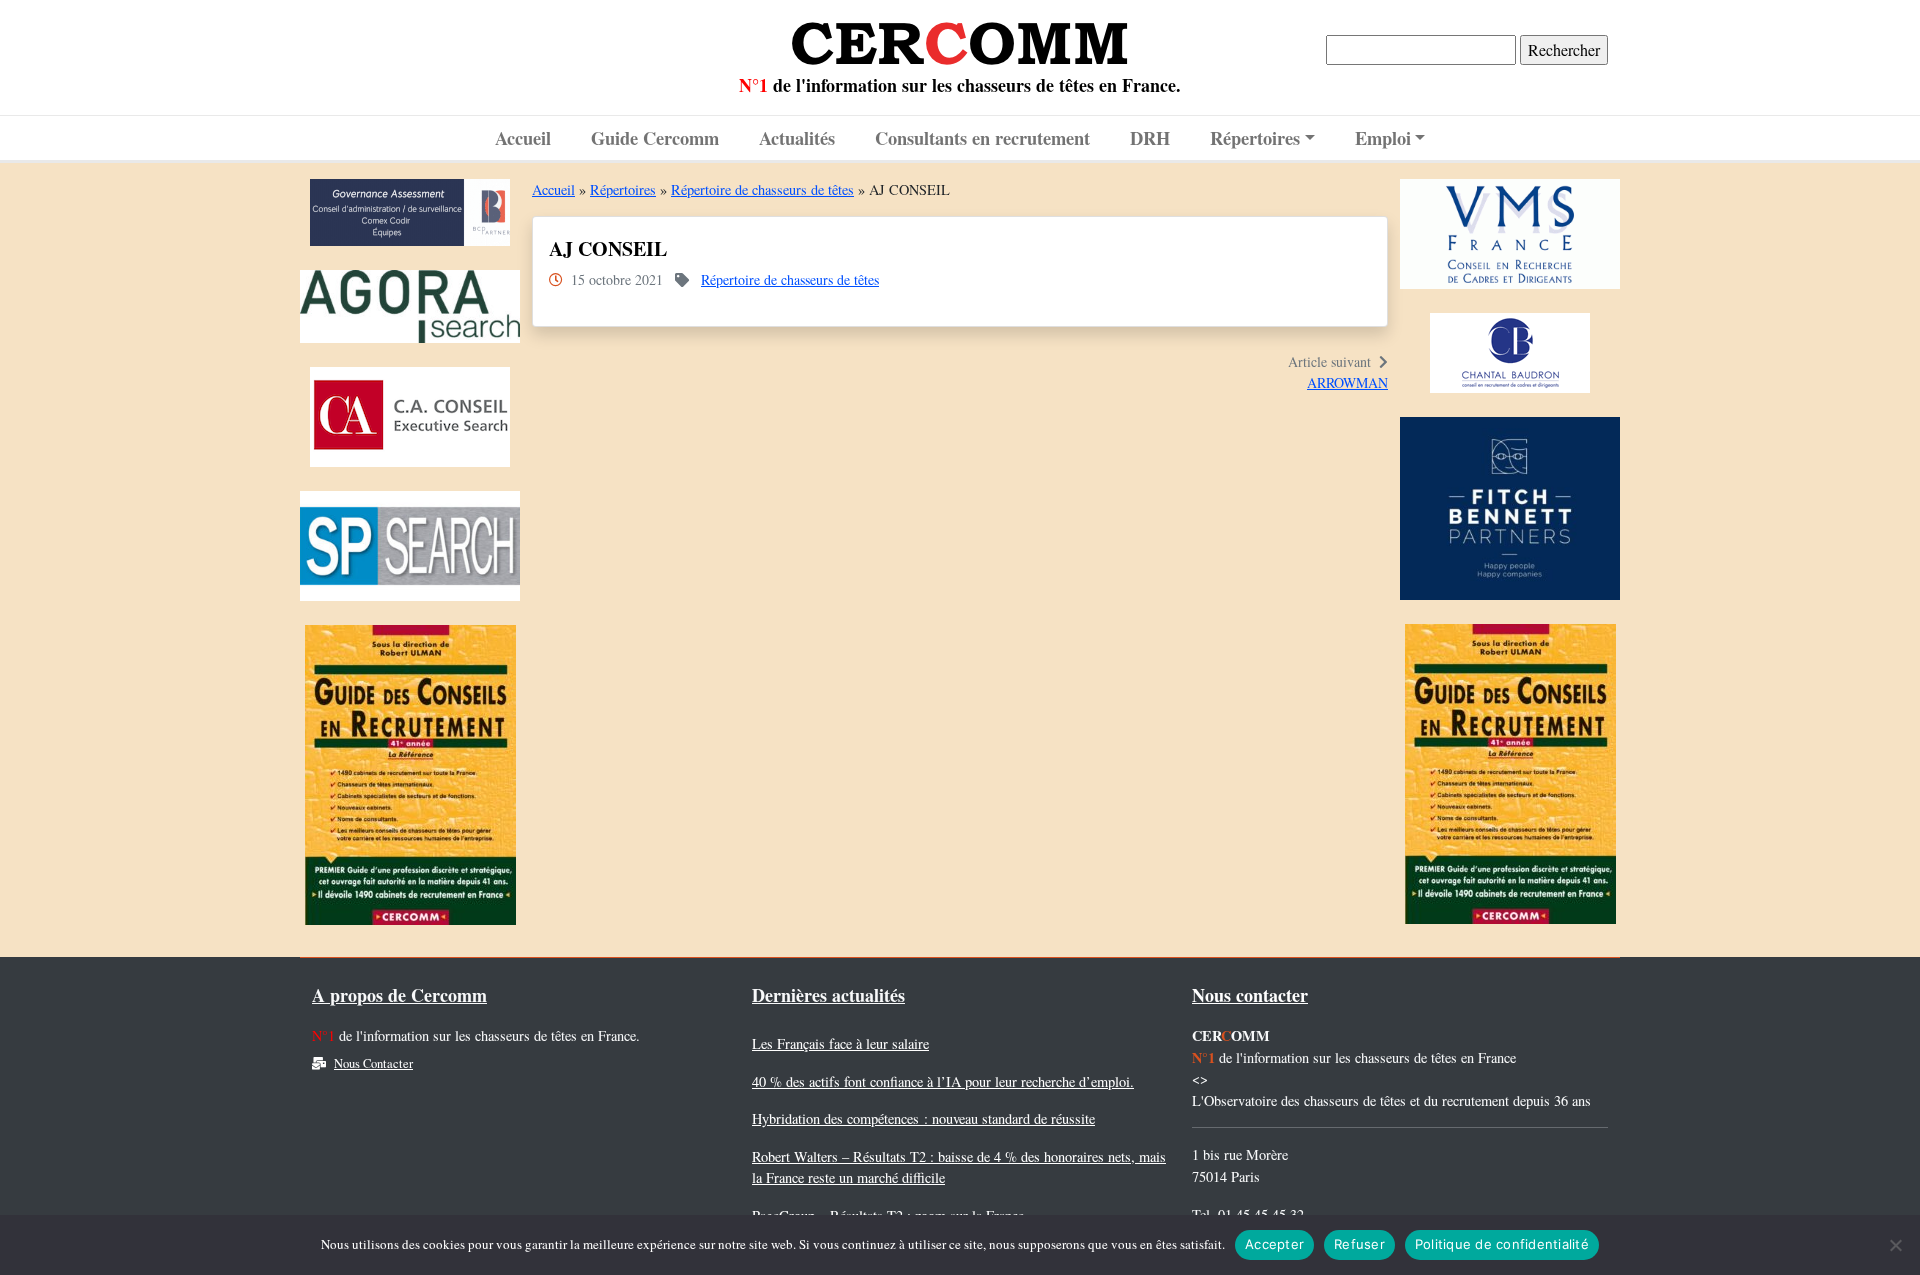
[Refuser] (1895, 1245)
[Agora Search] (410, 311)
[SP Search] (410, 551)
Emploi (1383, 137)
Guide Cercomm (655, 137)
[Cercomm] (960, 36)
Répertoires (1255, 137)
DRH (1150, 137)
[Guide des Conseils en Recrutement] (410, 780)
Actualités (797, 137)
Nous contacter (1250, 995)
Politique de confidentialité (1502, 1244)
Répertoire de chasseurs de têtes (762, 189)
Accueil (523, 137)
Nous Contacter (373, 1063)
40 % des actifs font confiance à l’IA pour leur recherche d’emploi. (943, 1081)
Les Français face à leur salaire (840, 1043)
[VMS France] (1510, 238)
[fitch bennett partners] (1510, 513)
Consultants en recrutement (982, 137)
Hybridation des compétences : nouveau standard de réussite (923, 1118)
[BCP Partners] (410, 217)
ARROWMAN (1347, 382)
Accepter (1274, 1244)
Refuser (1359, 1244)
